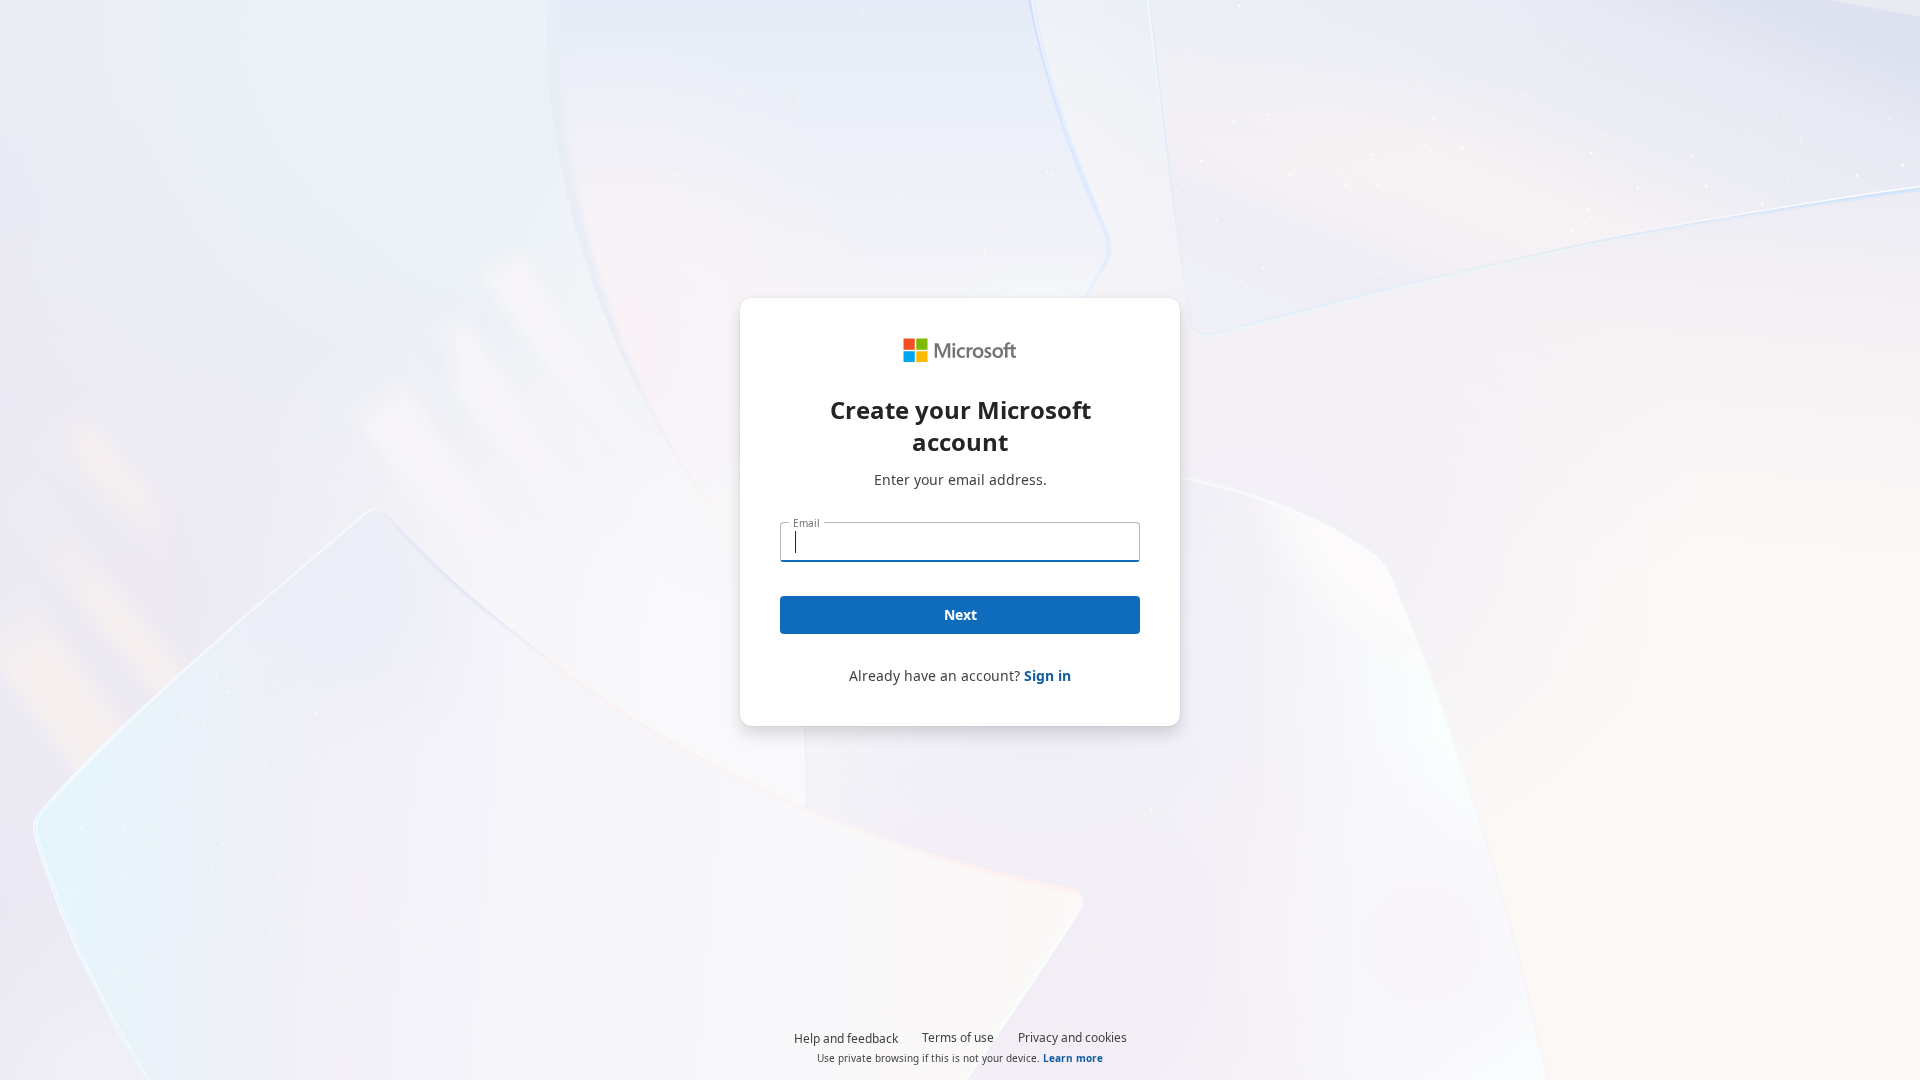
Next (960, 614)
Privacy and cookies (1072, 1037)
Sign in (1047, 675)
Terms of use (958, 1037)
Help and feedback (846, 1038)
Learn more (1073, 1058)
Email (806, 523)
